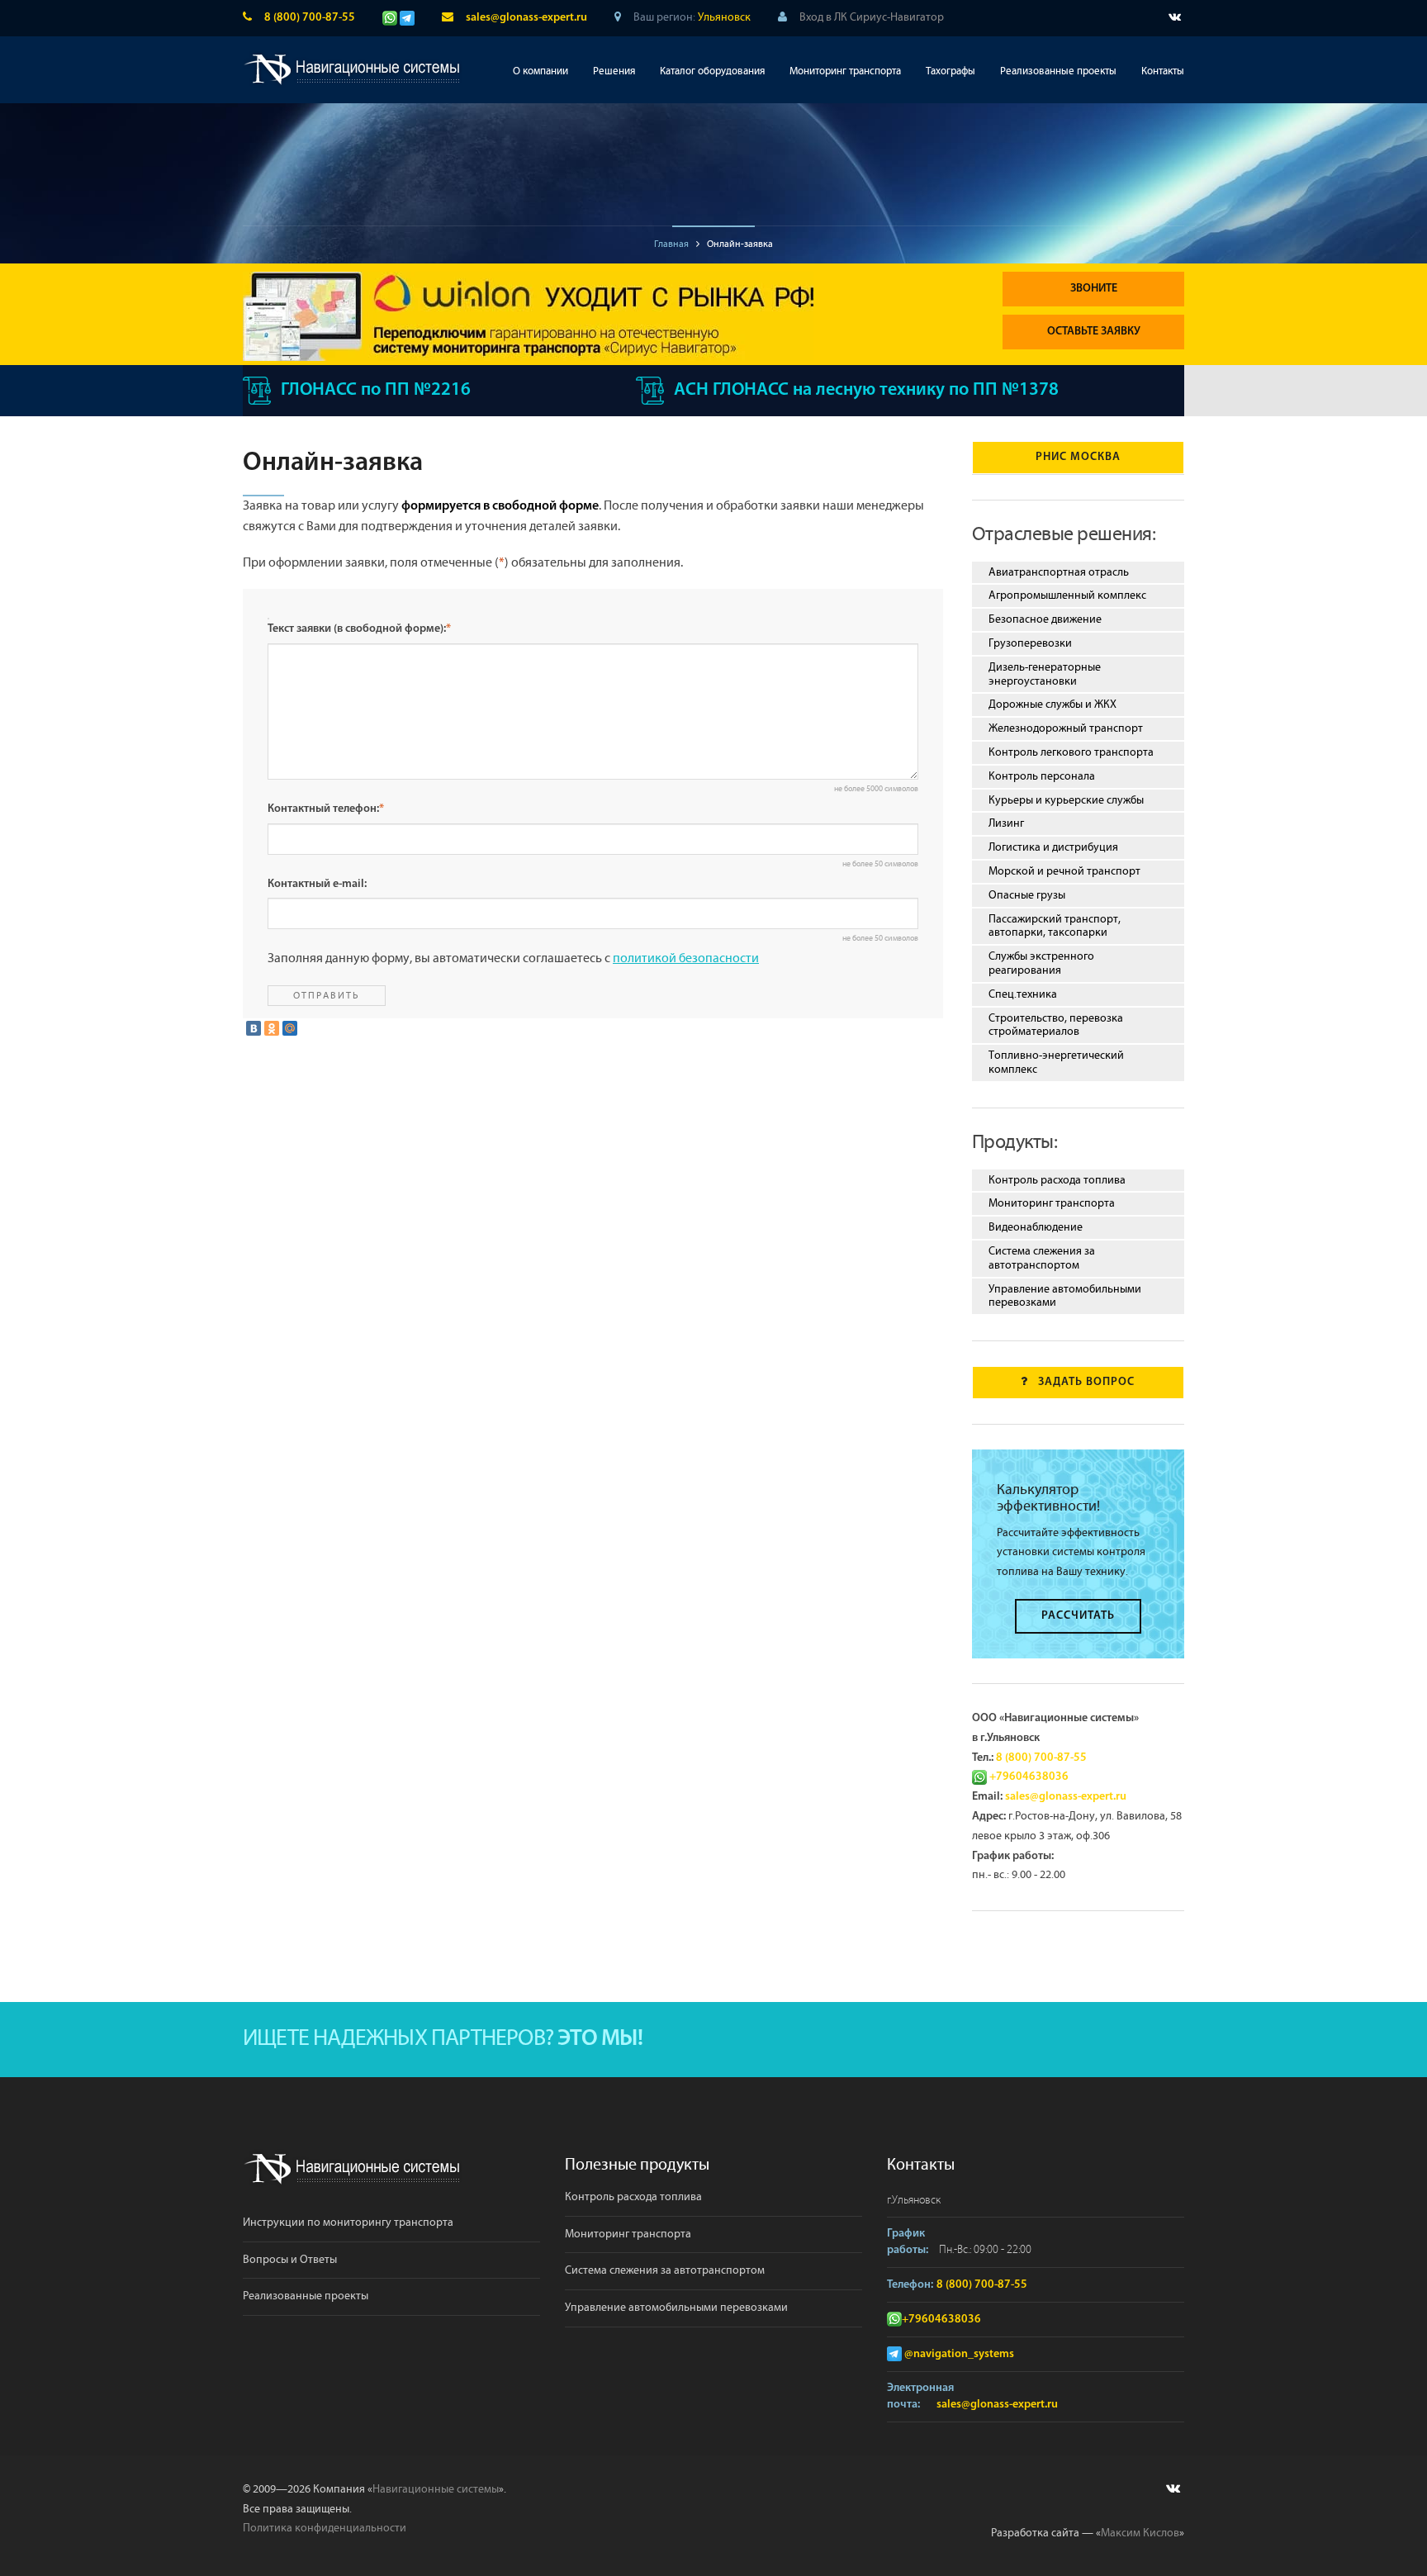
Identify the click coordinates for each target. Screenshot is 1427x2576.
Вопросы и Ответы (290, 2260)
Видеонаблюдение (1036, 1227)
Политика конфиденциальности (325, 2528)
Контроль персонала (1042, 776)
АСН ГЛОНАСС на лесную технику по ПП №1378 (866, 390)
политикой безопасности (686, 958)
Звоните (1094, 289)
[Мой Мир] (290, 1028)
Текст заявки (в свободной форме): (359, 629)
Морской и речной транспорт (1064, 871)
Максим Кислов (1140, 2533)
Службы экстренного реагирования (1041, 963)
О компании (540, 71)
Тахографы (951, 71)
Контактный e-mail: (317, 884)
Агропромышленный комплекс (1067, 595)
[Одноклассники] (272, 1028)
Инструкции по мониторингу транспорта (348, 2223)
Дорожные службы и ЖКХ (1052, 704)
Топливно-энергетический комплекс (1056, 1063)
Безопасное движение (1045, 619)
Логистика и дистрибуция (1053, 847)
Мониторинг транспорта (845, 71)
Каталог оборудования (712, 71)
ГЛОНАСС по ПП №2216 (376, 390)
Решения (614, 71)
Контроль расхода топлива (1057, 1180)
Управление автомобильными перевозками (1065, 1296)
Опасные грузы (1027, 895)
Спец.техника (1023, 994)
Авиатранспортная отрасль (1059, 572)
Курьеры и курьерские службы (1066, 800)
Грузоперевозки (1030, 643)
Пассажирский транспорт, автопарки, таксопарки (1055, 926)
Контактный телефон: (326, 809)
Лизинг (1006, 823)
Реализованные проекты (1058, 71)
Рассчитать (1078, 1616)
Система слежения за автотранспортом (1042, 1258)
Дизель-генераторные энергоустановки (1045, 674)
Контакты (1163, 71)
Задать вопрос (1086, 1382)
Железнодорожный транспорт (1066, 728)
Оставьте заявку (1094, 332)
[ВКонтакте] (254, 1028)
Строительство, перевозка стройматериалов (1056, 1025)
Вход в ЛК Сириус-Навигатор (872, 17)
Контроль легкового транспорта (1071, 752)
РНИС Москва (1078, 457)
